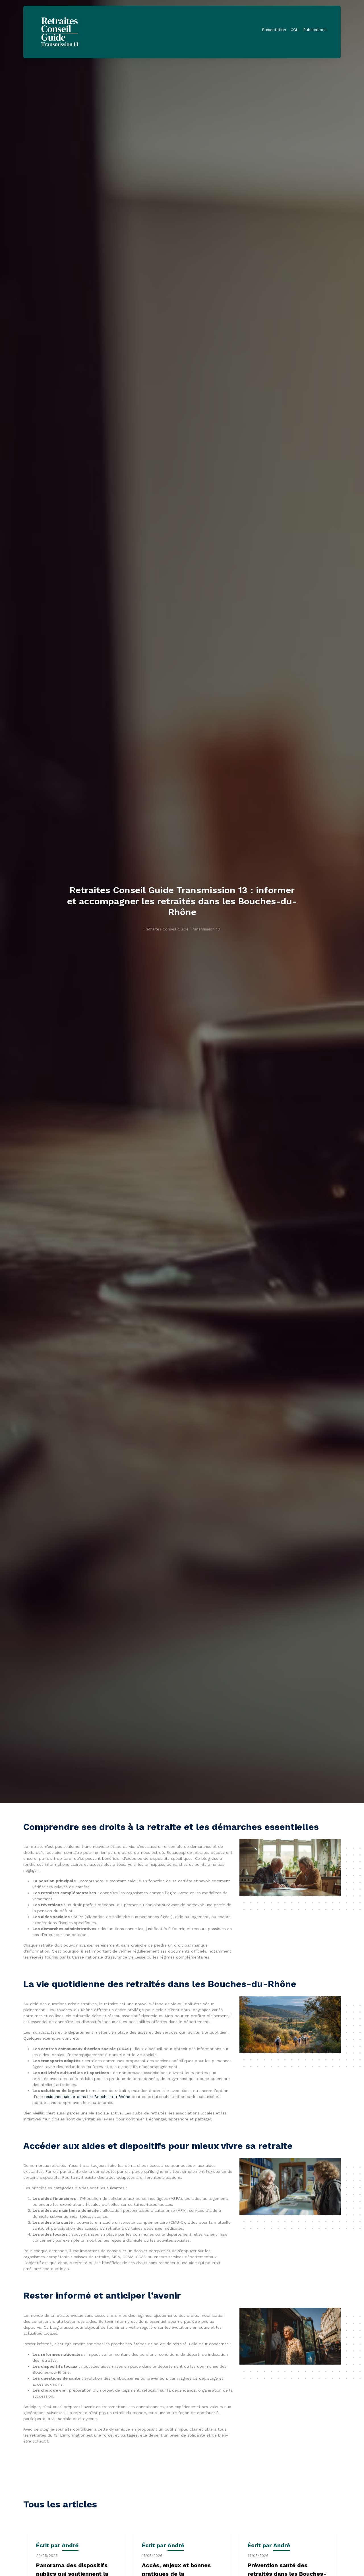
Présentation (274, 30)
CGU (295, 30)
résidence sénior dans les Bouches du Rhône (87, 2097)
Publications (315, 30)
